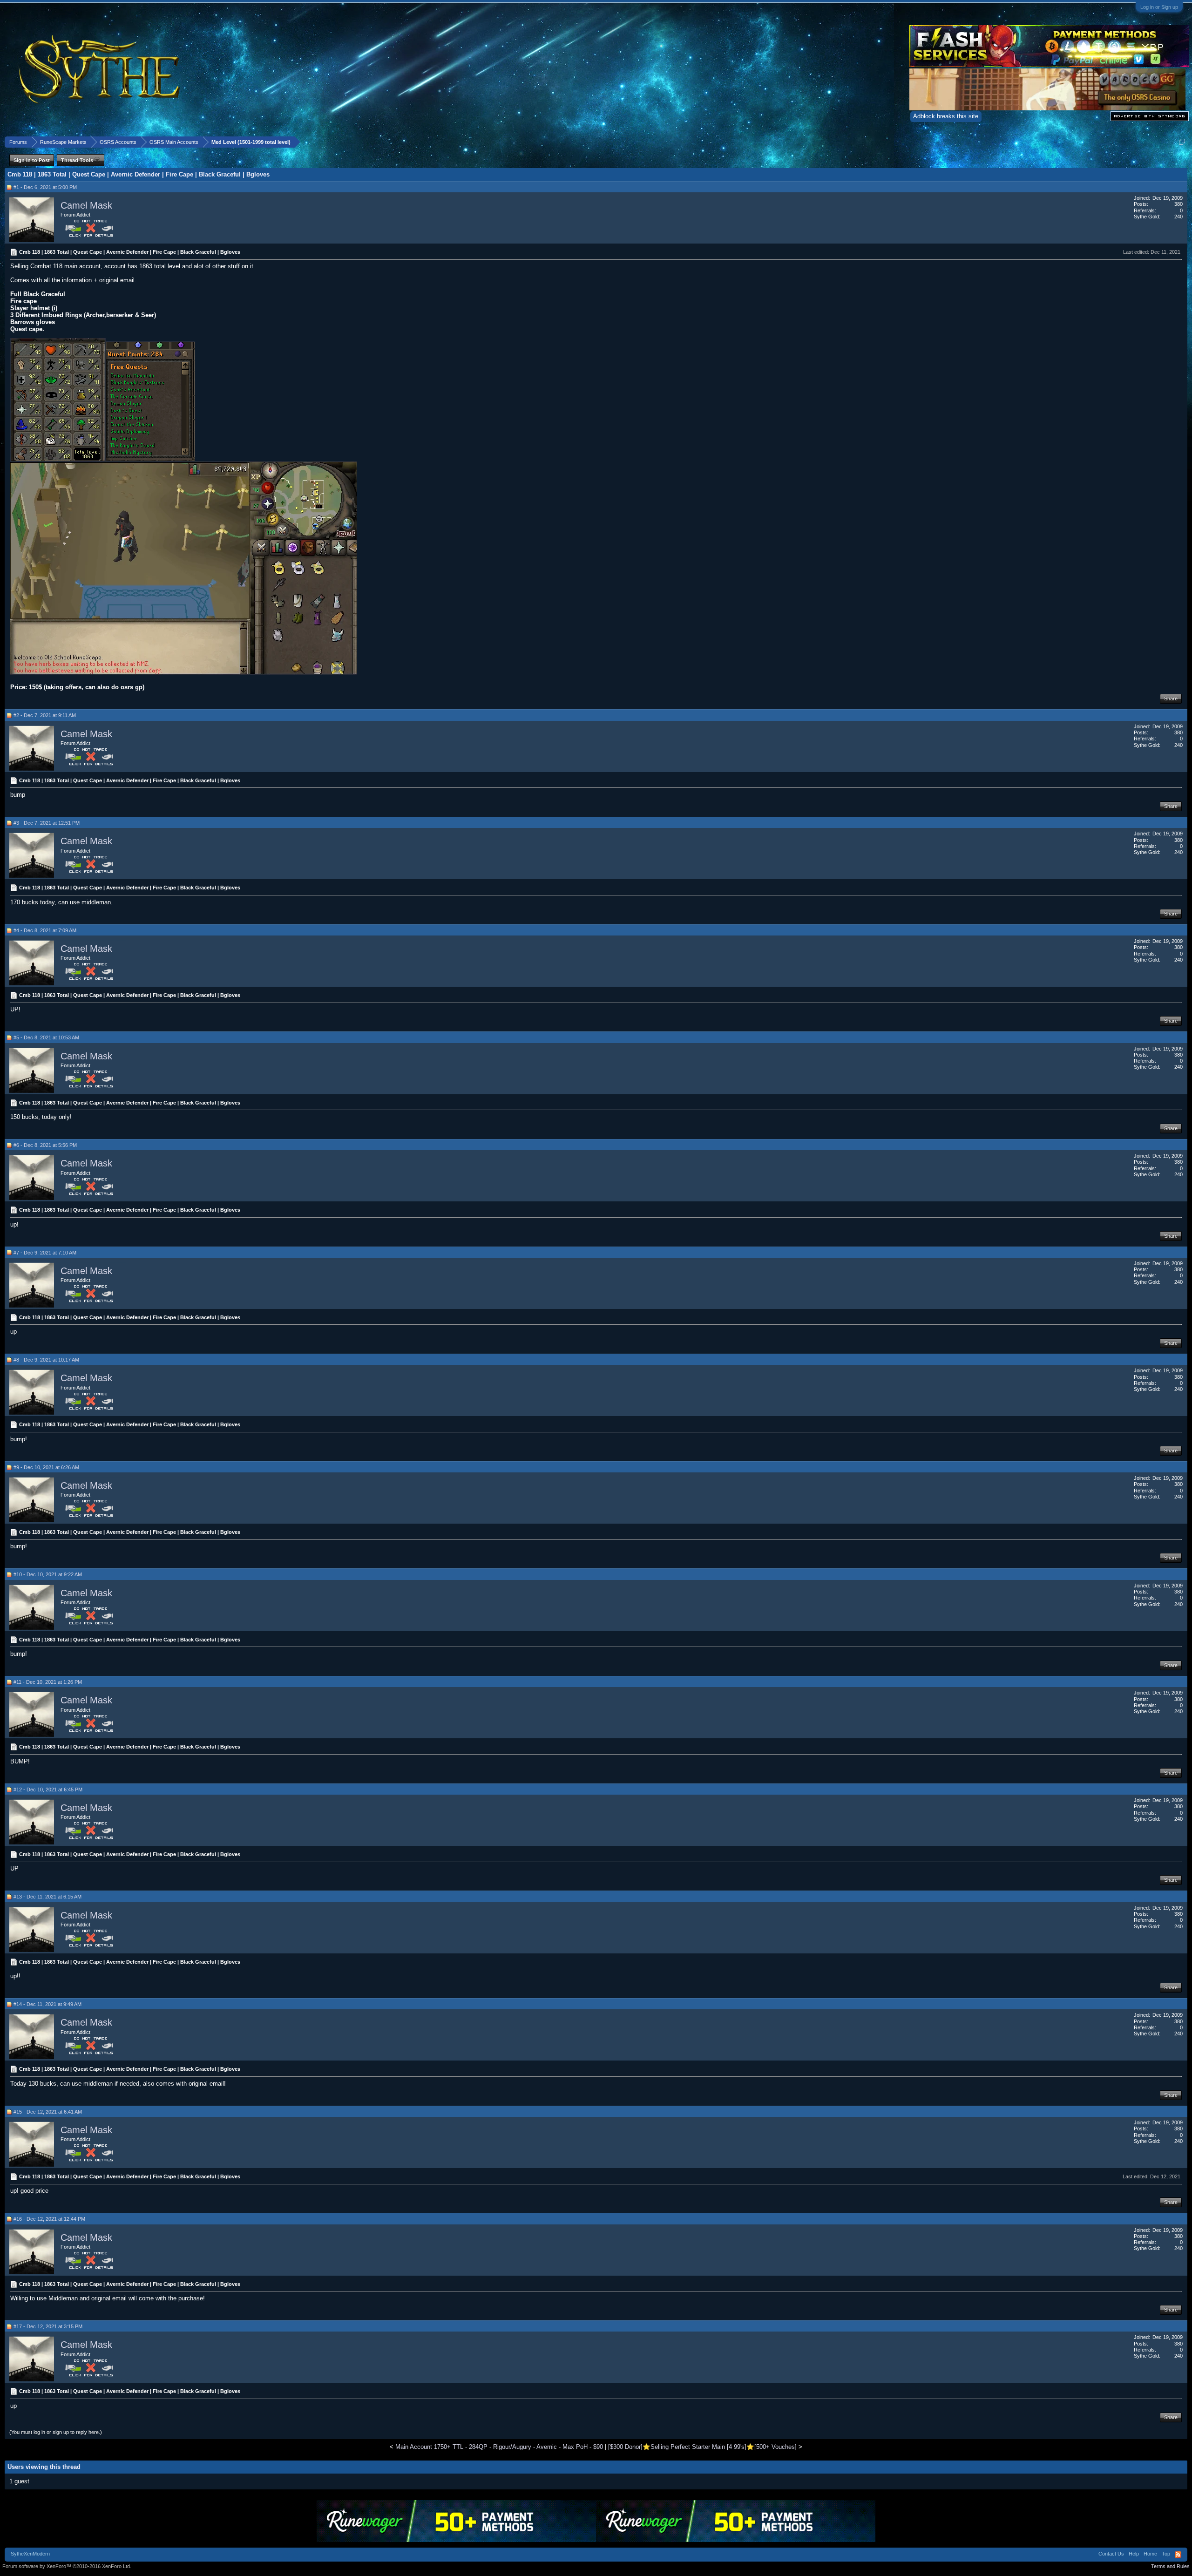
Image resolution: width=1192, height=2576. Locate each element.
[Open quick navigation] (1182, 142)
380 (1178, 204)
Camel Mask (86, 205)
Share (1171, 698)
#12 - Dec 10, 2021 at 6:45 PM (48, 1790)
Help (1134, 2554)
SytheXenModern (30, 2554)
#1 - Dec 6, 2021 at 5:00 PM (45, 187)
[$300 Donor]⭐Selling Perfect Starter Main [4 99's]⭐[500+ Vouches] (702, 2447)
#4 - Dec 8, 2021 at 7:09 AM (45, 930)
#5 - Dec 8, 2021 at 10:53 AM (46, 1037)
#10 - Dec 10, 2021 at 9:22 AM (48, 1574)
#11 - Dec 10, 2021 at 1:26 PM (48, 1682)
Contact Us (1111, 2554)
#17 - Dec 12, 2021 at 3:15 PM (48, 2326)
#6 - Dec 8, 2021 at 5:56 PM (45, 1145)
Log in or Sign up (1159, 7)
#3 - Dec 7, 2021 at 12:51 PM (47, 823)
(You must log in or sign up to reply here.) (56, 2432)
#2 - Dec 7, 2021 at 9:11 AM (45, 715)
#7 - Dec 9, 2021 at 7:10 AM (45, 1253)
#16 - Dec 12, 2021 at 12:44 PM (49, 2219)
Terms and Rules (1170, 2566)
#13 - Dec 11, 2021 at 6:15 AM (47, 1897)
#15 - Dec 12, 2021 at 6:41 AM (48, 2112)
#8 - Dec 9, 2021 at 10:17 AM (46, 1360)
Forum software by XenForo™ (67, 2566)
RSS (1178, 2555)
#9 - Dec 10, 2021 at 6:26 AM (46, 1467)
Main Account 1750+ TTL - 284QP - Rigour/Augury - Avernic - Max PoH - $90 (499, 2447)
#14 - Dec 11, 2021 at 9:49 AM (47, 2004)
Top (1166, 2554)
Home (1150, 2554)
